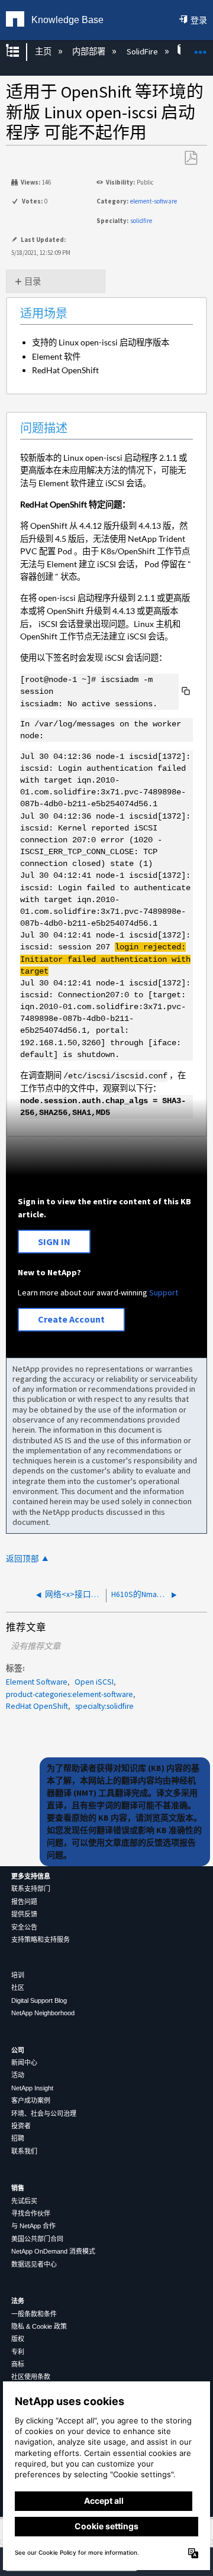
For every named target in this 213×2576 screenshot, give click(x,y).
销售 (18, 2188)
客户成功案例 (31, 2100)
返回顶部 (22, 1559)
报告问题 (24, 1902)
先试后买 (24, 2201)
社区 (18, 1987)
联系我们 (24, 2151)
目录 (33, 282)
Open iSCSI (94, 1682)
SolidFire (143, 51)
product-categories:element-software (70, 1694)
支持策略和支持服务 (41, 1940)
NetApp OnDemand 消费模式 (53, 2251)
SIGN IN (54, 1242)
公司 (18, 2050)
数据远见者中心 (34, 2264)
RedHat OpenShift (37, 1706)
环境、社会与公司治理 (44, 2113)
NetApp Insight (32, 2088)
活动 (18, 2075)
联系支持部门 (31, 1889)
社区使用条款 (31, 2377)
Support (164, 1292)
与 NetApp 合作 (33, 2226)
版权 (18, 2339)
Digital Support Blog (39, 2000)
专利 (18, 2352)
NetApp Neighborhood (43, 2013)
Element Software (37, 1682)
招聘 (18, 2138)
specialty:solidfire (104, 1706)
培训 (18, 1975)
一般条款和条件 (34, 2314)
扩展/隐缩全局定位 (201, 48)
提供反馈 (24, 1914)
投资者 (21, 2126)
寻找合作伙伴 (31, 2213)
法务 (18, 2301)
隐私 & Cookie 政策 (39, 2326)
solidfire (141, 221)
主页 (44, 51)
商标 (18, 2364)
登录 (199, 20)
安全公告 (24, 1927)
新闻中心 (24, 2063)
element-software (154, 201)
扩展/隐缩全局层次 (20, 52)
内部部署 (90, 51)
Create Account (71, 1319)
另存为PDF (191, 158)
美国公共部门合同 (37, 2239)
